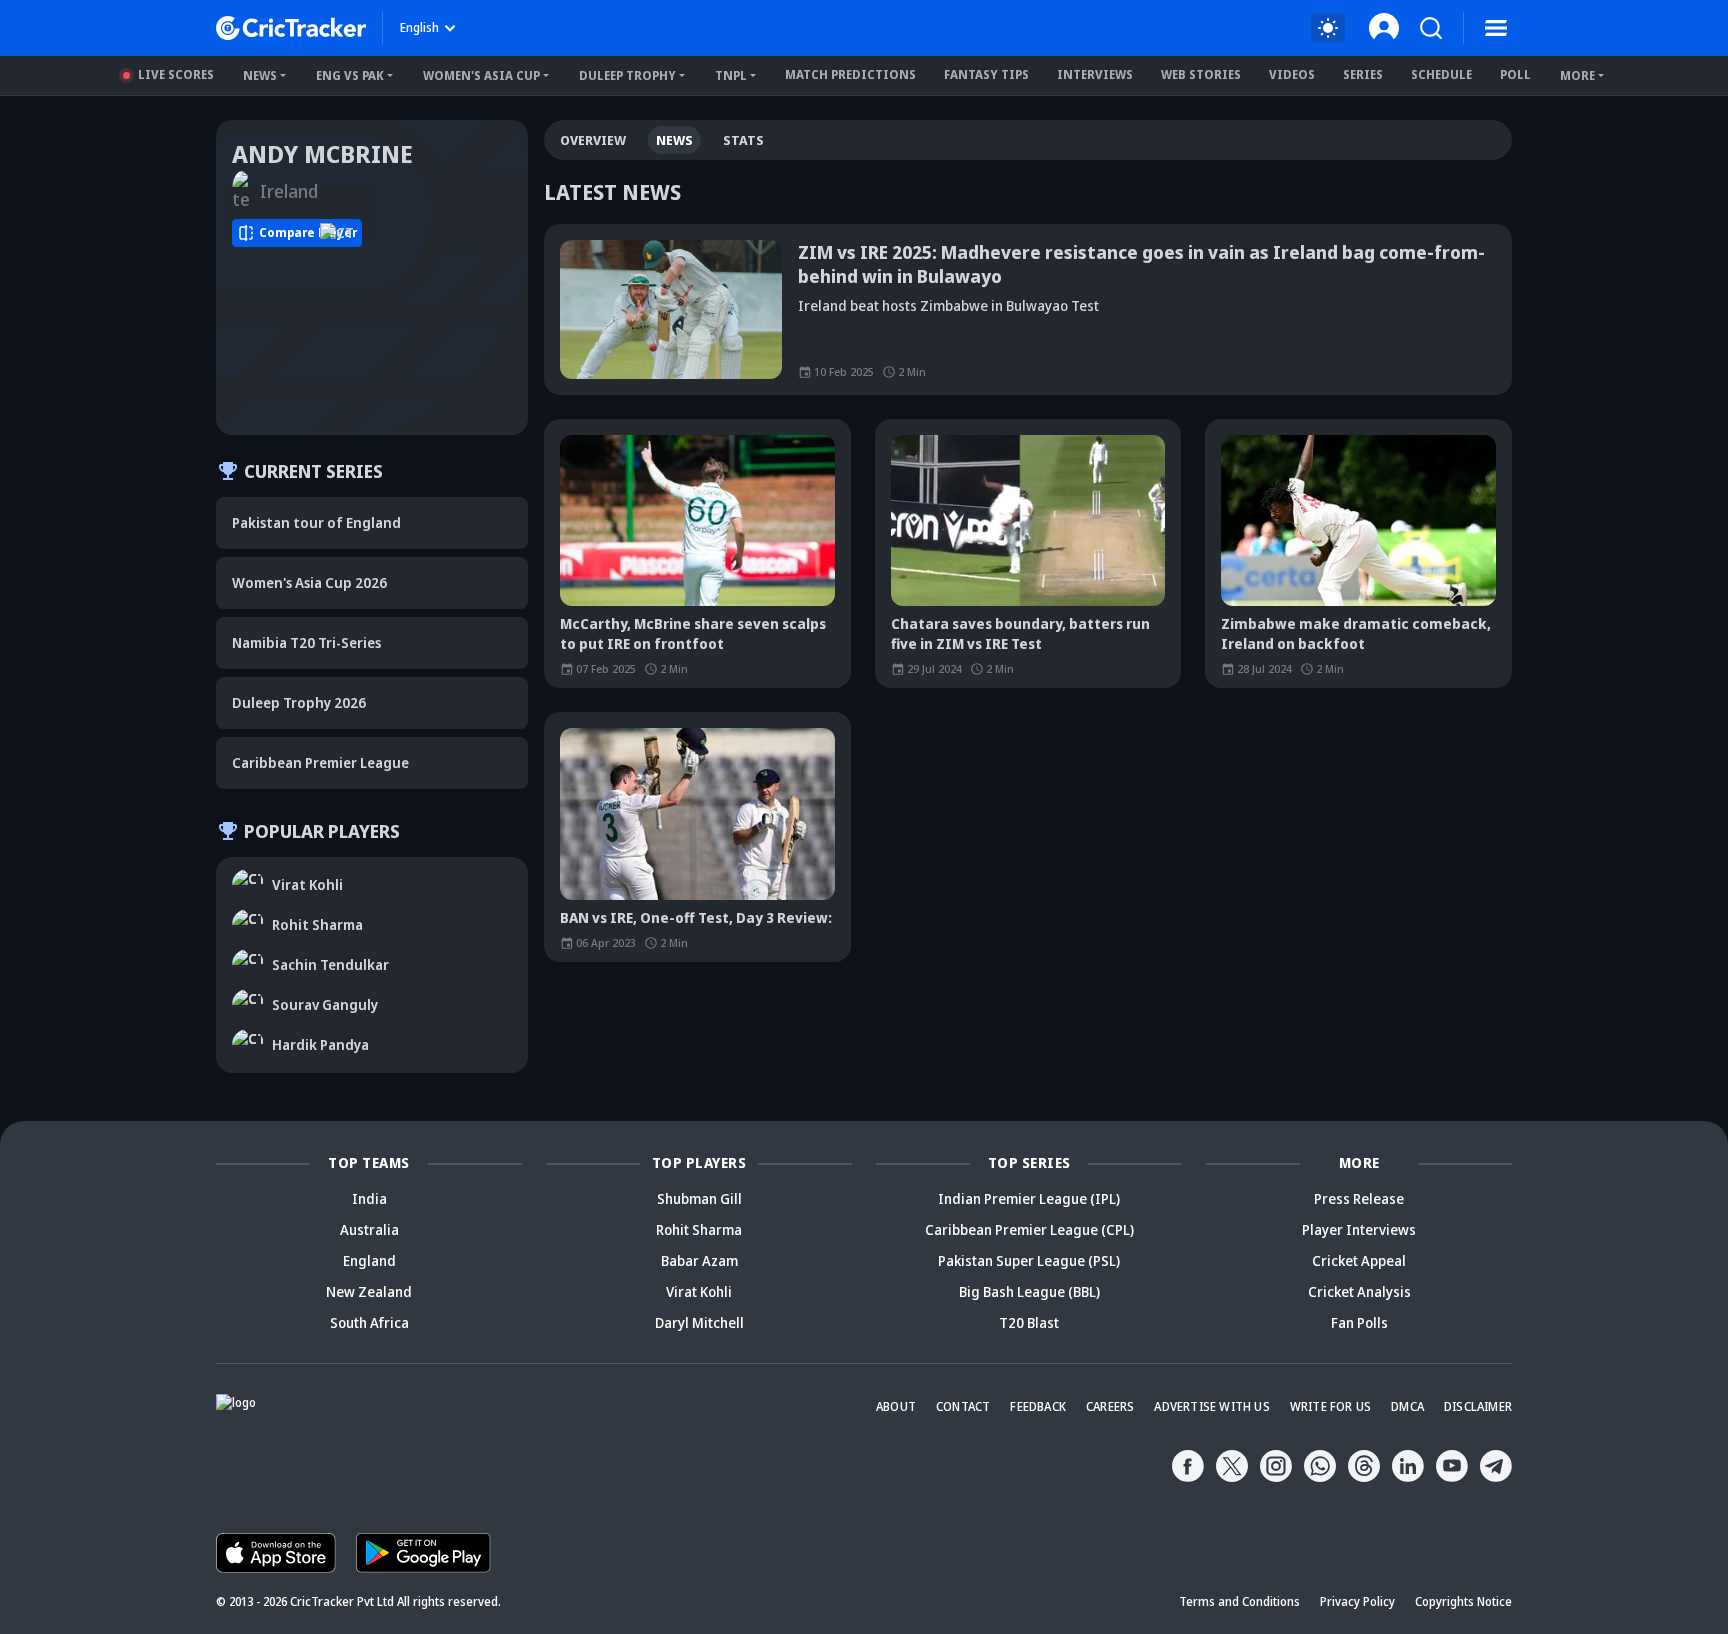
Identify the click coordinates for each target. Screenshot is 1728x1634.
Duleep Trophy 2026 (299, 702)
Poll (1515, 74)
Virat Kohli (699, 1291)
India (369, 1198)
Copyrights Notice (1463, 1601)
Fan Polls (1359, 1322)
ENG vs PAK (350, 75)
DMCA (1407, 1406)
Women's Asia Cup (481, 75)
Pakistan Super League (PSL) (1029, 1260)
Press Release (1359, 1198)
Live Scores (176, 74)
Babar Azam (699, 1260)
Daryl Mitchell (699, 1322)
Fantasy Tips (986, 74)
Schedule (1441, 74)
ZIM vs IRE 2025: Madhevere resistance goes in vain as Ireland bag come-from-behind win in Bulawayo (1141, 264)
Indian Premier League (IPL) (1029, 1198)
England (369, 1260)
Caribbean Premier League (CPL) (1029, 1229)
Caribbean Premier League (320, 762)
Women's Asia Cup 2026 (309, 582)
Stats (743, 140)
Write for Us (1330, 1406)
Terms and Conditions (1239, 1601)
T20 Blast (1029, 1322)
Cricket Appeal (1359, 1260)
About (896, 1406)
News (260, 75)
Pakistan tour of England (316, 522)
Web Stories (1201, 74)
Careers (1110, 1406)
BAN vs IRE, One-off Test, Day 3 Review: (696, 917)
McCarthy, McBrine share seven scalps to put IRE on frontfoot (693, 633)
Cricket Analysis (1359, 1291)
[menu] (1496, 28)
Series (1363, 74)
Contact (963, 1406)
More (1577, 75)
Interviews (1095, 74)
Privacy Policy (1357, 1601)
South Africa (369, 1322)
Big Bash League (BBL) (1029, 1291)
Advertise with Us (1211, 1406)
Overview (593, 140)
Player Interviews (1359, 1229)
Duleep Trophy (627, 75)
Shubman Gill (699, 1198)
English (419, 27)
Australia (369, 1229)
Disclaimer (1478, 1406)
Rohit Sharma (699, 1229)
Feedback (1038, 1406)
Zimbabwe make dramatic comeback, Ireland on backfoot (1356, 633)
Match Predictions (850, 74)
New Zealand (369, 1291)
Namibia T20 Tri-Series (306, 642)
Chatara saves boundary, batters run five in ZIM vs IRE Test (1020, 633)
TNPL (731, 75)
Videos (1292, 74)
